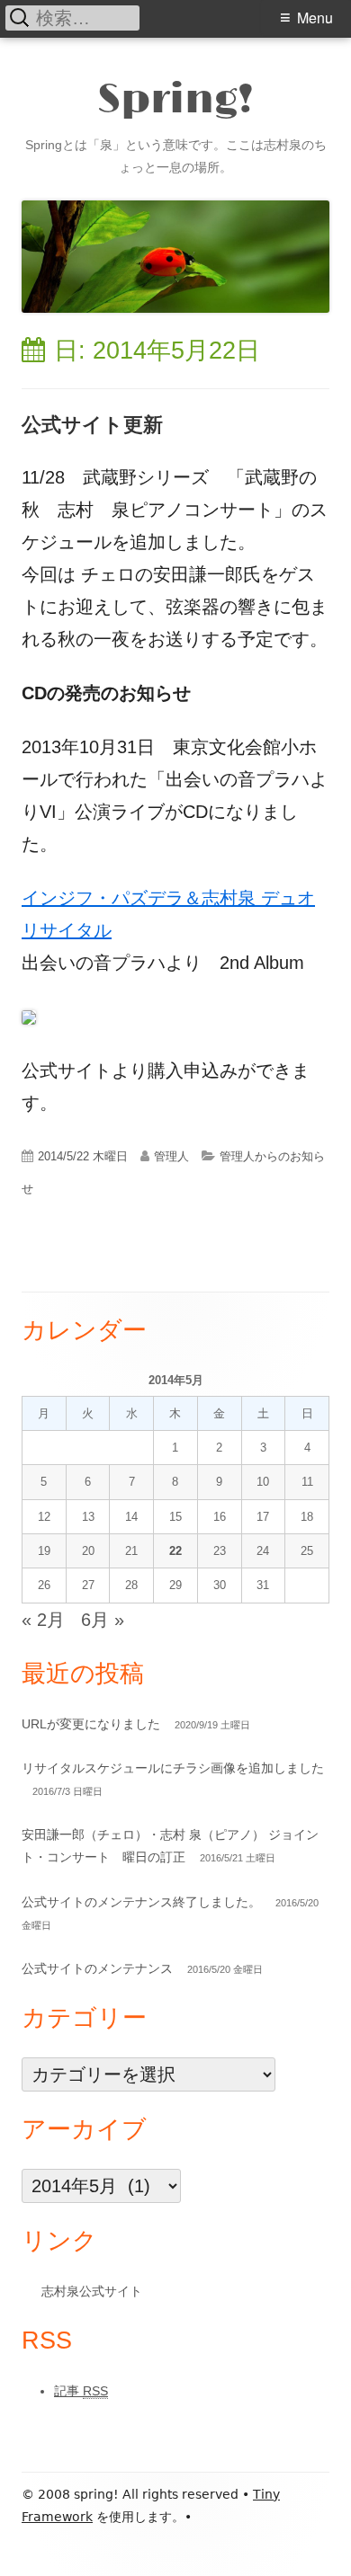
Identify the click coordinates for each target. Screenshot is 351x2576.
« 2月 (43, 1620)
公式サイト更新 (92, 425)
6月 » (103, 1620)
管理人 (171, 1156)
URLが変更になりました (91, 1724)
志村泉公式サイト (92, 2291)
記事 (81, 2391)
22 (175, 1551)
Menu (315, 18)
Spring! (175, 101)
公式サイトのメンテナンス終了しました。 (141, 1902)
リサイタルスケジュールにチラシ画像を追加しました (173, 1768)
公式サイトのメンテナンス (97, 1968)
